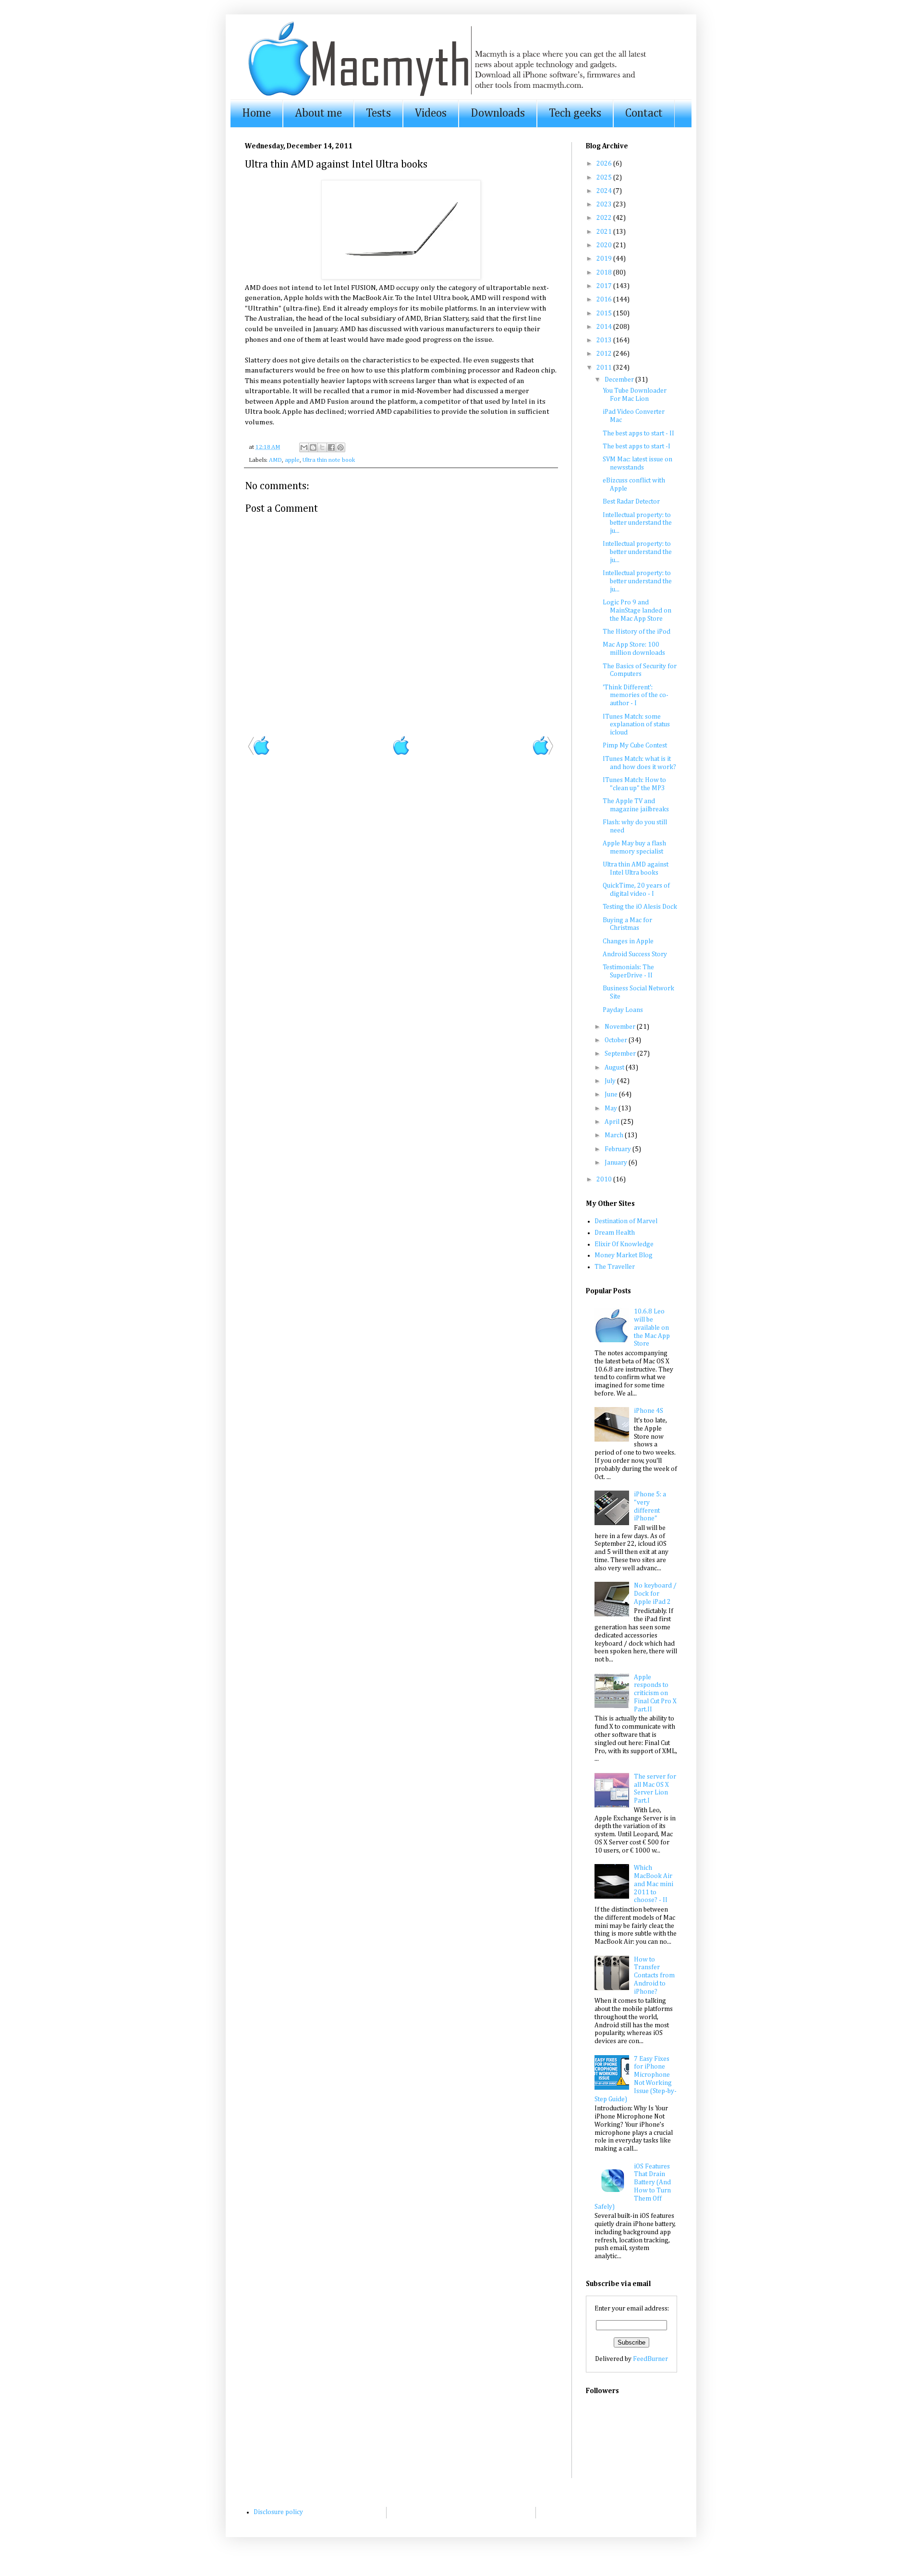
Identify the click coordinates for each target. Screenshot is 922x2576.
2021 (605, 232)
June (612, 1095)
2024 (605, 191)
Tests (378, 113)
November (621, 1027)
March (615, 1135)
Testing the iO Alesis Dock (640, 907)
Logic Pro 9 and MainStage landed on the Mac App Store (637, 611)
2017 (605, 286)
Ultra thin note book (329, 460)
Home (256, 113)
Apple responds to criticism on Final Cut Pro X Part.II (655, 1693)
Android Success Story (635, 954)
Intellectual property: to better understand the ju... (637, 523)
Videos (431, 113)
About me (318, 113)
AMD (275, 460)
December (620, 380)
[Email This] (304, 447)
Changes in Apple (628, 941)
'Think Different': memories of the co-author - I (636, 696)
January (617, 1163)
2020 (605, 245)
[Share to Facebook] (331, 447)
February (619, 1149)
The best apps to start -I (637, 446)
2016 (605, 300)
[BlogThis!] (313, 447)
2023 (605, 205)
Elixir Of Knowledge (624, 1244)
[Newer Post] (259, 754)
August (615, 1068)
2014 (605, 327)
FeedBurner (650, 2359)
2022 (605, 218)
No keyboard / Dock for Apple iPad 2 (655, 1594)
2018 (605, 273)
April (613, 1122)
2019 (605, 259)
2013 (605, 340)
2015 (605, 313)
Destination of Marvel (626, 1221)
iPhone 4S (649, 1411)
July (611, 1081)
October (617, 1040)
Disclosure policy (278, 2512)
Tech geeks (575, 113)
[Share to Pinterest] (340, 447)
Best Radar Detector (631, 502)
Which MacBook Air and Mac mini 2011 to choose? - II (654, 1884)
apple (292, 460)
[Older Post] (543, 754)
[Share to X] (322, 447)
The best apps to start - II (638, 433)
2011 (605, 368)
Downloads (498, 113)
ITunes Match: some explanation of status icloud (636, 725)
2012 (605, 354)
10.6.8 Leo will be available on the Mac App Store (652, 1328)
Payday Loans (623, 1010)
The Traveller (615, 1267)
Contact (644, 113)
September (621, 1054)
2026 (605, 164)
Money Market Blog (624, 1255)
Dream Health (615, 1233)
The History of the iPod (637, 632)
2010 (605, 1180)
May (612, 1108)
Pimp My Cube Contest (635, 746)
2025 (605, 178)
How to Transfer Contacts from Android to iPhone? (654, 1976)
